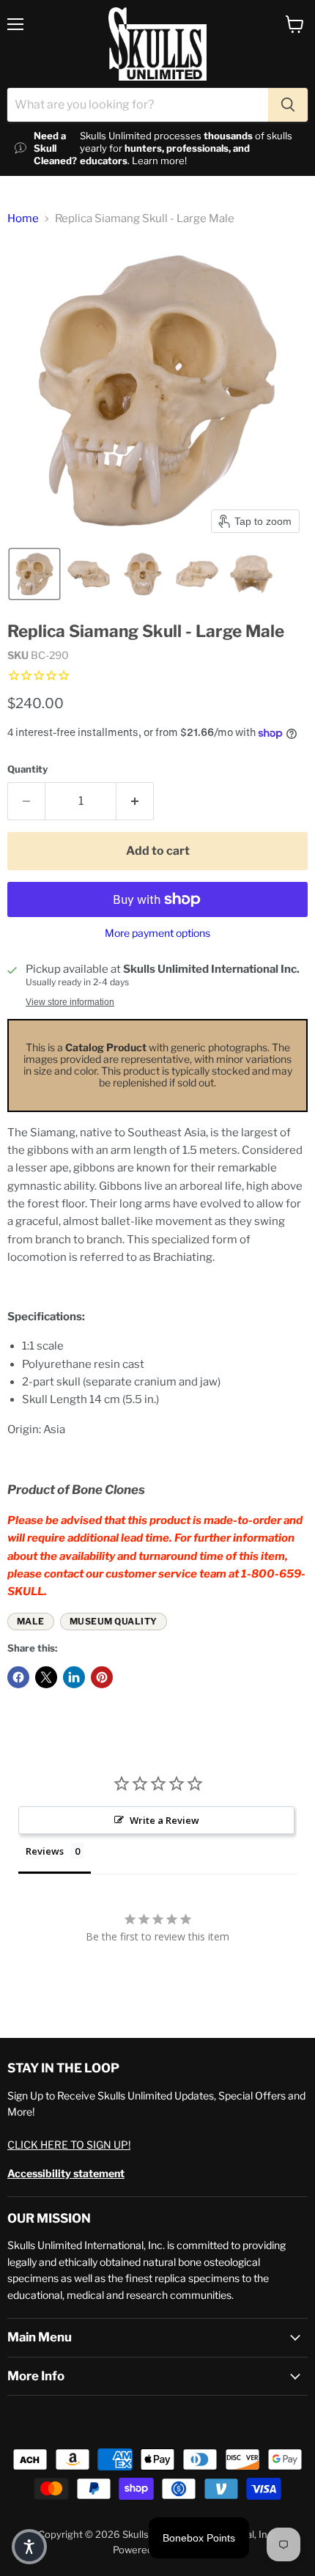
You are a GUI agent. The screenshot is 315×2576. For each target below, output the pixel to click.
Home (23, 219)
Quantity (27, 769)
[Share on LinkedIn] (74, 1677)
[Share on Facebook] (18, 1677)
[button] (34, 574)
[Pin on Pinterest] (102, 1677)
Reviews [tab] (45, 1851)
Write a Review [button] (164, 1820)
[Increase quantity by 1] (135, 801)
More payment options (157, 933)
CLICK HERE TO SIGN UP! (69, 2145)
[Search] (288, 105)
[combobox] (138, 105)
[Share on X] (46, 1677)
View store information (70, 1002)
